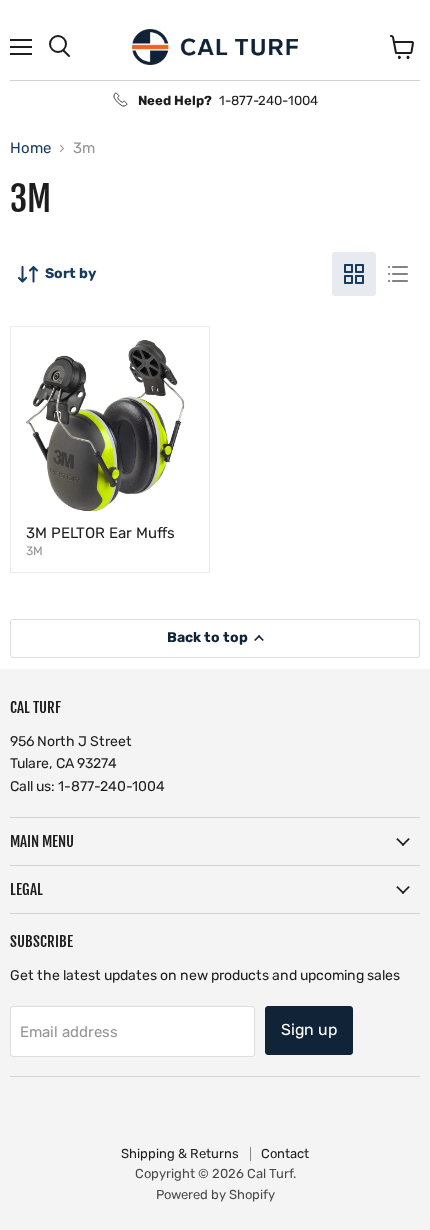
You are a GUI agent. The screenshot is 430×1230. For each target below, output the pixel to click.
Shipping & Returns (180, 1153)
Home (30, 148)
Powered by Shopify (215, 1194)
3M (34, 551)
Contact (285, 1153)
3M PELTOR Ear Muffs (100, 533)
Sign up (309, 1029)
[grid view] (354, 274)
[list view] (398, 274)
